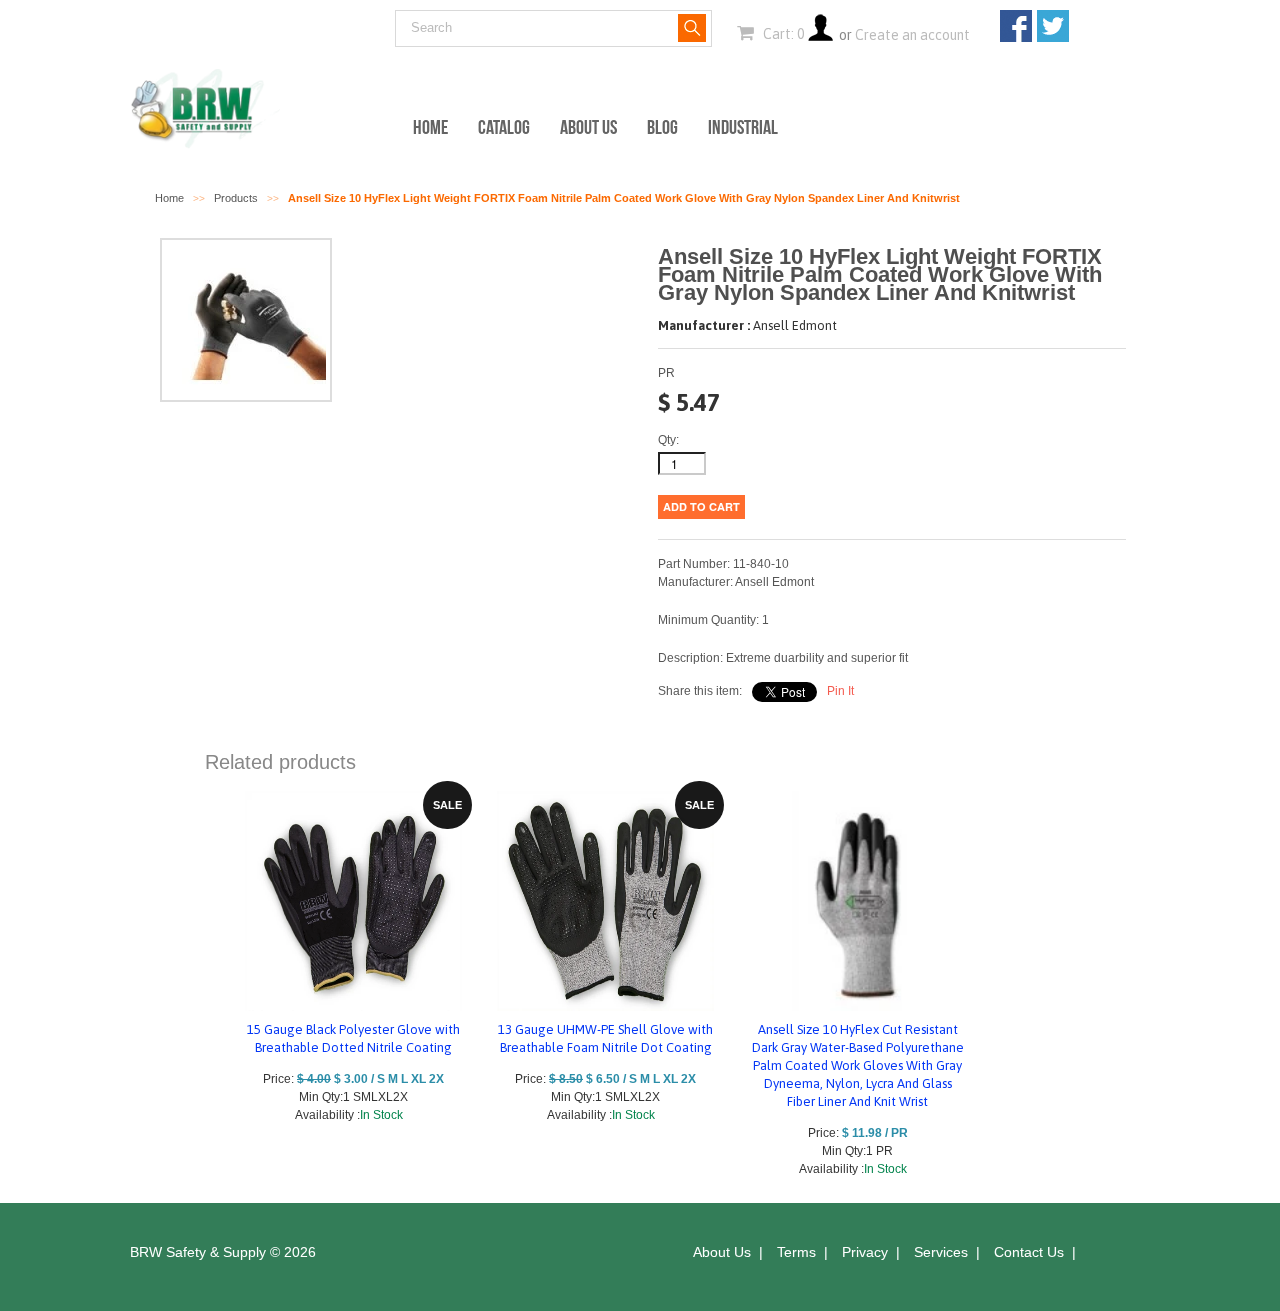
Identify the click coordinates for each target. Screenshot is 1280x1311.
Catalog (504, 127)
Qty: (668, 440)
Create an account (912, 35)
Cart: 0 (782, 34)
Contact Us (1029, 1252)
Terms (796, 1252)
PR (666, 373)
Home (430, 127)
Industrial (743, 127)
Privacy (865, 1252)
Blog (662, 127)
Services (941, 1252)
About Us (588, 127)
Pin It (840, 691)
